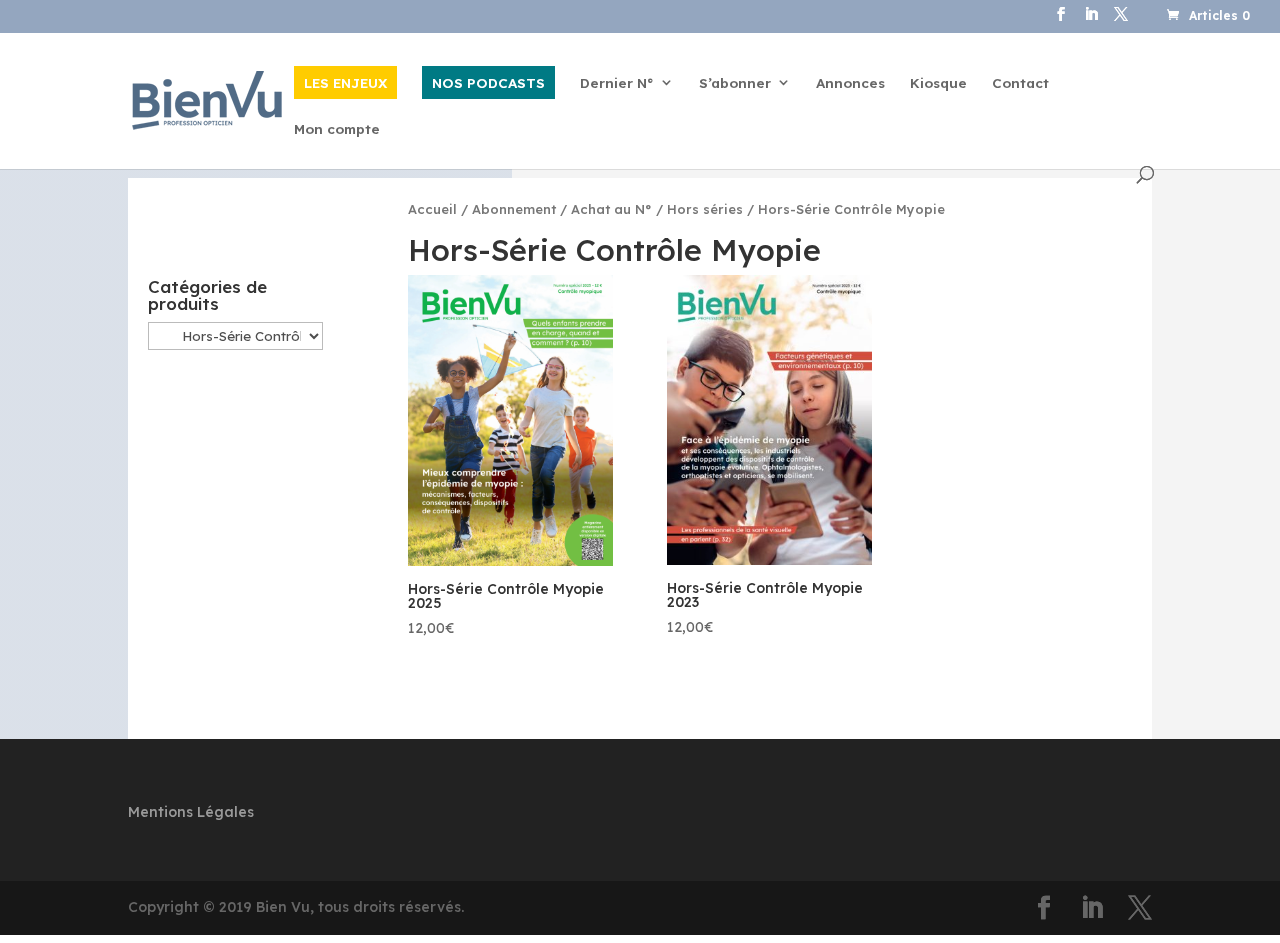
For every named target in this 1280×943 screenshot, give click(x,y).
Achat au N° (611, 209)
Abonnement (514, 209)
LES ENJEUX (345, 82)
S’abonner (735, 83)
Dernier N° (617, 83)
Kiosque (938, 83)
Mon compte (337, 129)
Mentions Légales (191, 812)
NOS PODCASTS (488, 82)
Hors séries (705, 209)
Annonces (850, 83)
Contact (1020, 83)
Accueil (432, 209)
